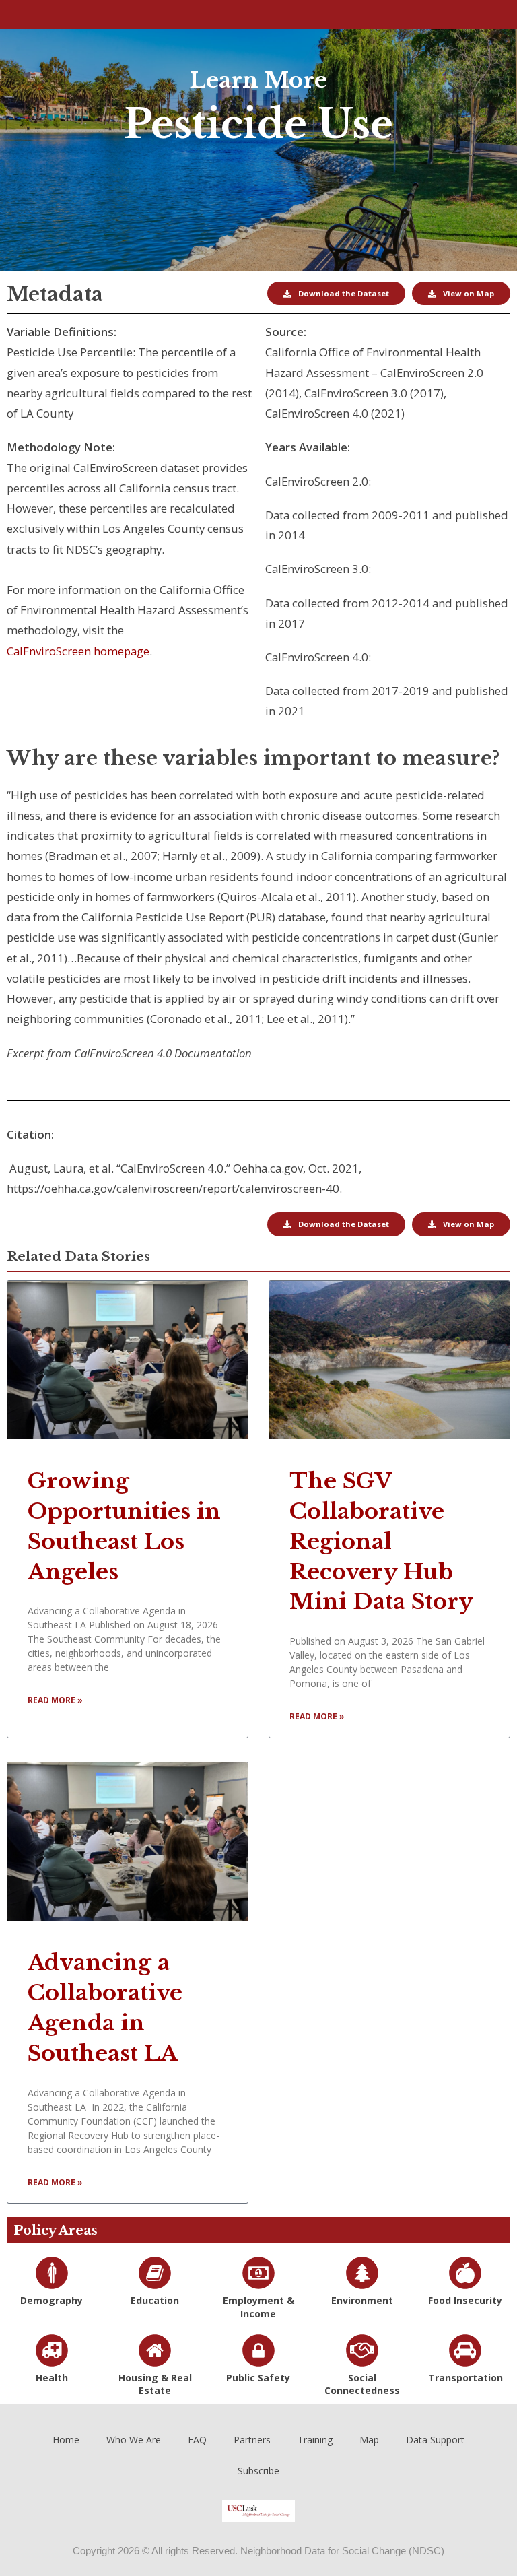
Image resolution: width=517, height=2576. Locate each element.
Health (52, 2378)
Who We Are (134, 2440)
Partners (252, 2440)
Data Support (435, 2440)
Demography (51, 2300)
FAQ (197, 2440)
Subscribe (258, 2471)
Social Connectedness (362, 2384)
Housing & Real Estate (155, 2384)
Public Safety (258, 2378)
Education (155, 2300)
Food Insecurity (465, 2300)
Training (315, 2440)
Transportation (466, 2378)
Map (369, 2440)
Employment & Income (258, 2307)
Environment (362, 2300)
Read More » (55, 1700)
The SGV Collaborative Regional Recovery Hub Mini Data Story (381, 1541)
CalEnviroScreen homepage (78, 651)
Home (66, 2440)
